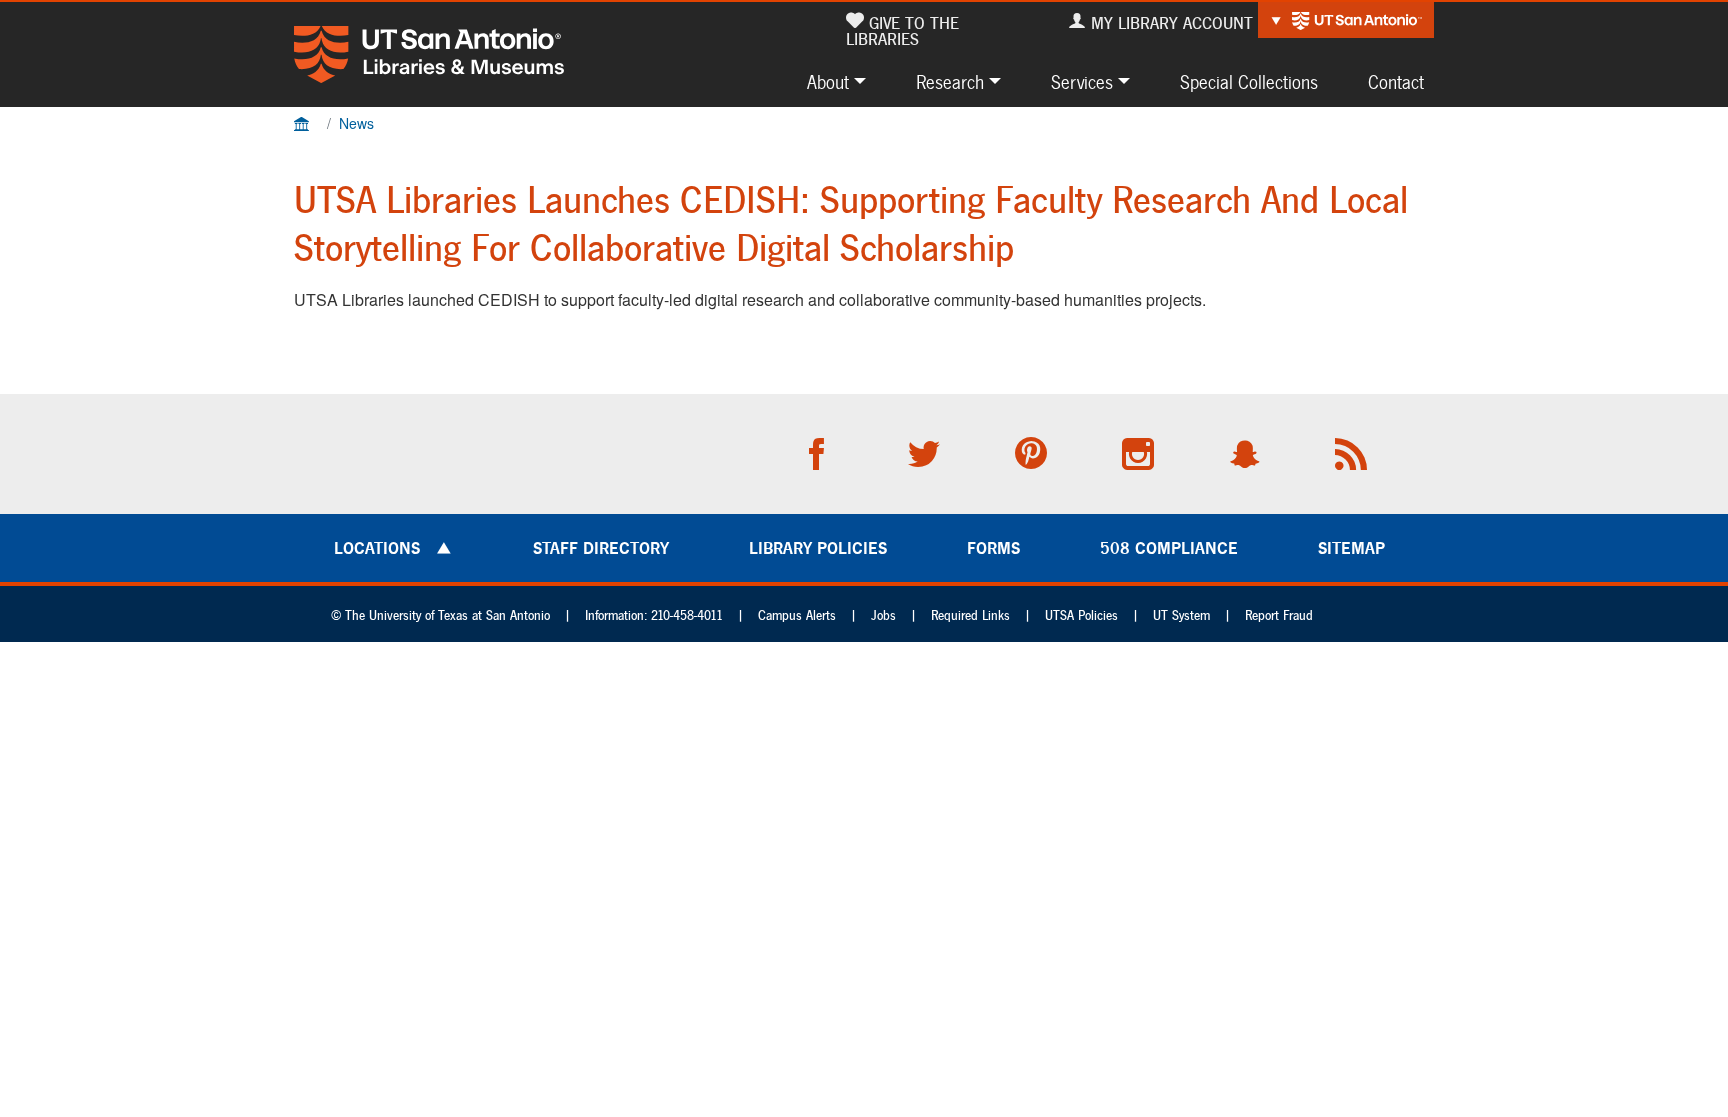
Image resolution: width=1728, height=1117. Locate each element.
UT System (1181, 615)
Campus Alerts (797, 615)
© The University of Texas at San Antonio (440, 615)
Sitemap (1351, 548)
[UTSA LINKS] (1346, 20)
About (828, 82)
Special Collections (1249, 82)
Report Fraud (1279, 615)
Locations (377, 548)
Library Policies (818, 548)
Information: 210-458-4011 (654, 615)
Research (950, 82)
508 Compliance (1169, 548)
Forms (993, 548)
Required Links (970, 615)
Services (1082, 82)
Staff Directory (601, 548)
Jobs (883, 615)
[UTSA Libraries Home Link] (429, 54)
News (356, 123)
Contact (1396, 82)
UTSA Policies (1081, 615)
